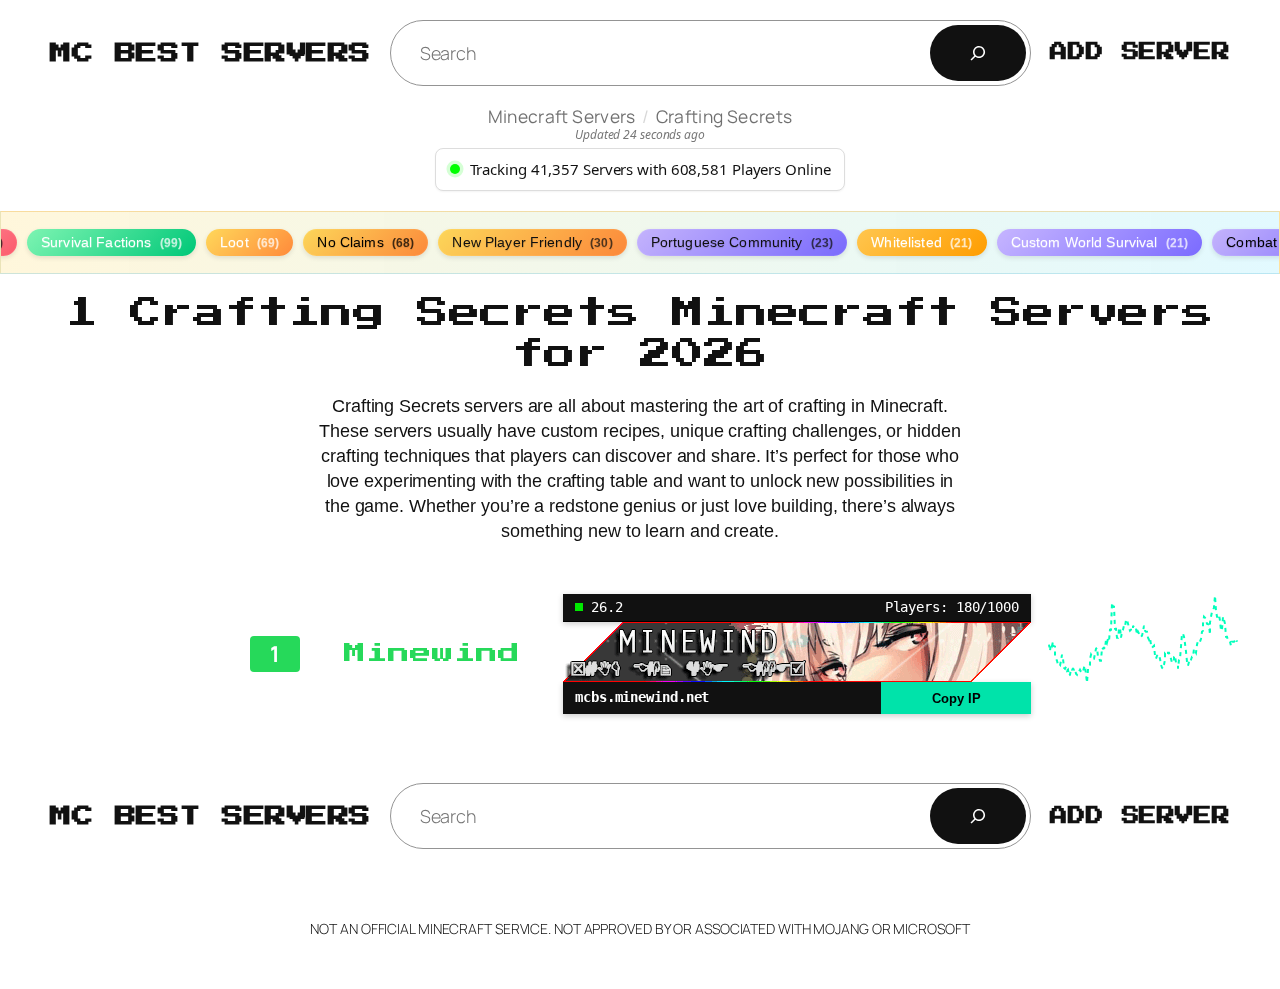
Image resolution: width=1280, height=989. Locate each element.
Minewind (431, 653)
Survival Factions (111, 242)
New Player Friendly (532, 242)
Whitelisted (921, 242)
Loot (249, 242)
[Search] (978, 53)
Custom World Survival (1100, 242)
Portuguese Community (742, 242)
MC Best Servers (210, 53)
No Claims (365, 242)
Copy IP (956, 698)
